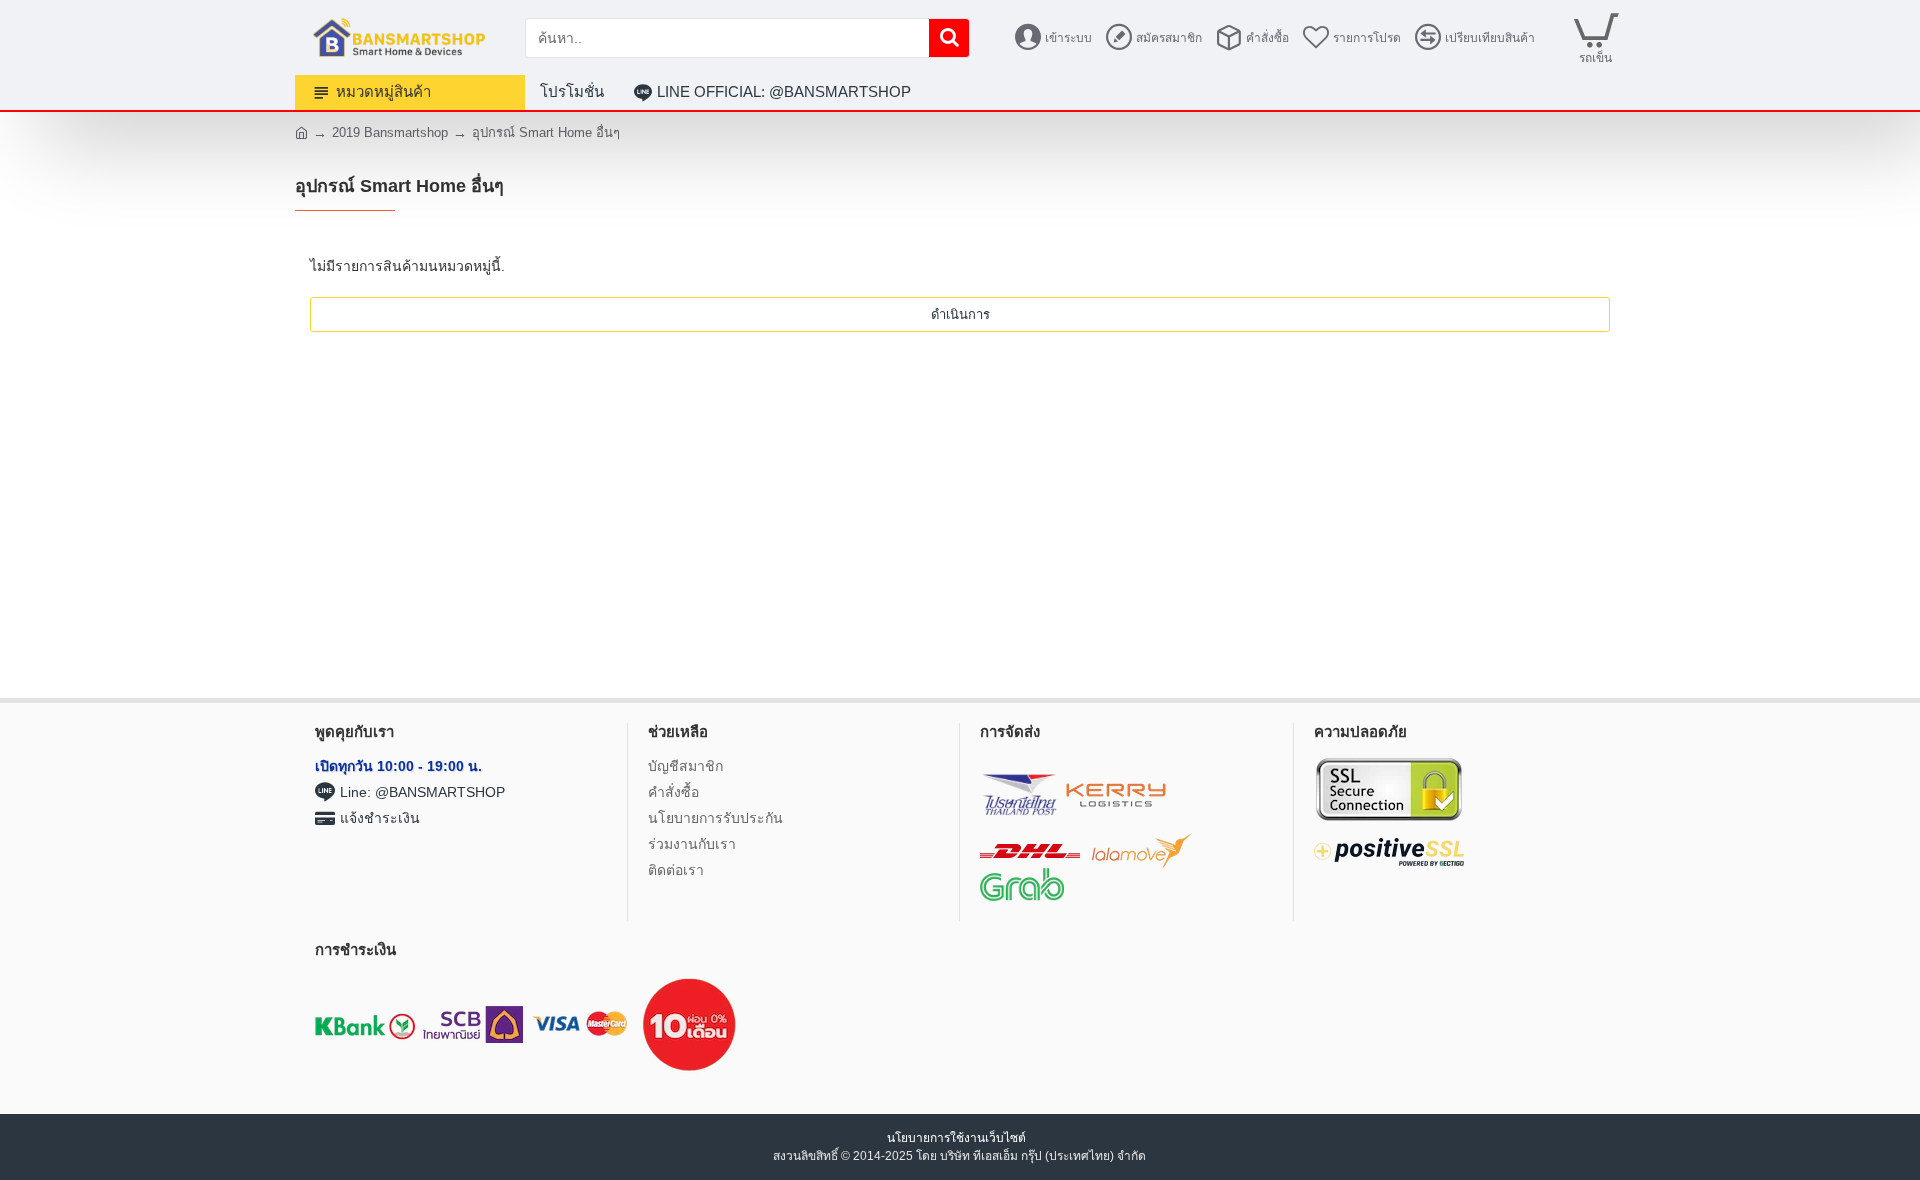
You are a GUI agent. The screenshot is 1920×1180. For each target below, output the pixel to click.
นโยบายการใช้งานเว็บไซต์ (958, 1138)
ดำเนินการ (960, 314)
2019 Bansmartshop (390, 132)
